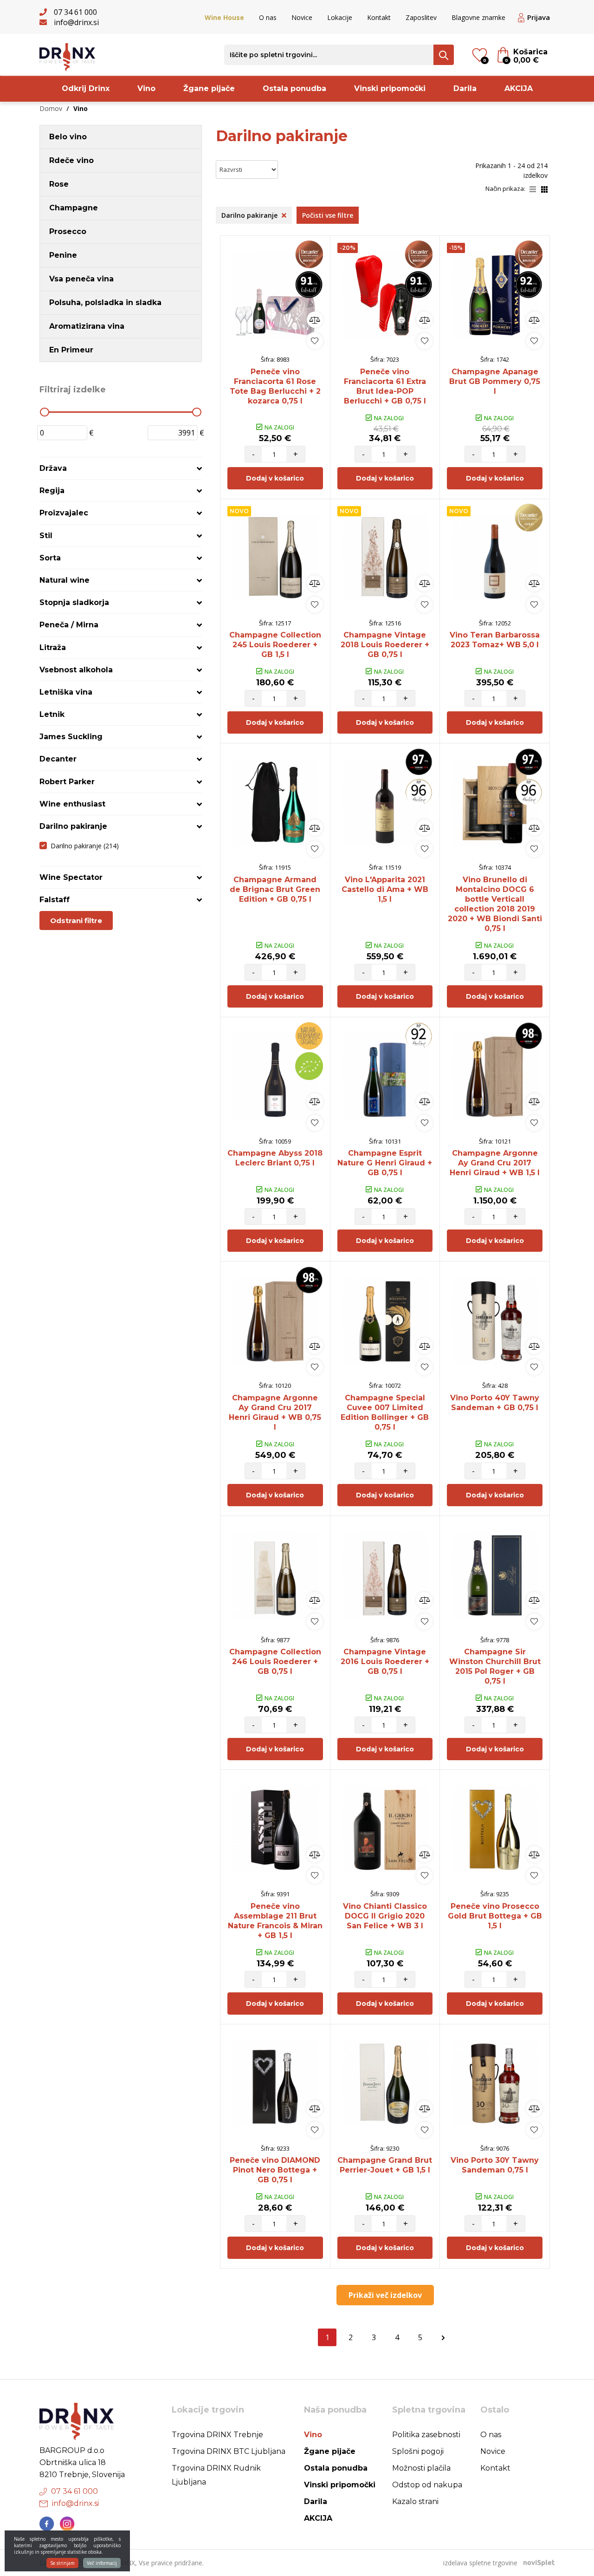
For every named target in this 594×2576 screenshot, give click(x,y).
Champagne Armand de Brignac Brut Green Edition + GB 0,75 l (275, 889)
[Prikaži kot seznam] (535, 189)
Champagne (74, 208)
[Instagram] (67, 2524)
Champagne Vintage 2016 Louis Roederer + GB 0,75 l (385, 1662)
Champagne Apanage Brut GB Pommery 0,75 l (495, 381)
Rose (59, 184)
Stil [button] (46, 536)
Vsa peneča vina (81, 279)
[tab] (121, 468)
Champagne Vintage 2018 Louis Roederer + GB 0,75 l (385, 645)
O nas (268, 17)
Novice (302, 17)
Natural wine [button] (65, 580)
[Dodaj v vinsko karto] (315, 341)
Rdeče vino (71, 160)
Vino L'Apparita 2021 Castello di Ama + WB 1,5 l (385, 889)
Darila (465, 88)
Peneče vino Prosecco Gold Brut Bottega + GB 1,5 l (495, 1916)
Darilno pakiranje (85, 846)
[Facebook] (47, 2524)
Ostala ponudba (294, 88)
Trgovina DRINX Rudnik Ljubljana (216, 2475)
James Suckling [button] (71, 737)
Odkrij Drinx (86, 88)
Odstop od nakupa (427, 2485)
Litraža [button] (53, 647)
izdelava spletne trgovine (480, 2563)
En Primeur (71, 350)
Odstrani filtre (76, 920)
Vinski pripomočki (390, 88)
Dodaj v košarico (275, 478)
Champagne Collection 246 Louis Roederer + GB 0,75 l (275, 1662)
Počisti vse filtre (328, 215)
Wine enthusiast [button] (72, 804)
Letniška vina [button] (66, 692)
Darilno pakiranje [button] (73, 826)
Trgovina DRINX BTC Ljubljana (229, 2451)
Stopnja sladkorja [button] (74, 602)
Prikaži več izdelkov (385, 2295)
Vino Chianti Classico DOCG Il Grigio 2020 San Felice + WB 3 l (385, 1916)
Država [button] (53, 468)
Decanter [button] (58, 759)
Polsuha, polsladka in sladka (105, 302)
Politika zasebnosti (426, 2435)
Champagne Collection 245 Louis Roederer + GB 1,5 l (275, 645)
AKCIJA (519, 88)
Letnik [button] (52, 714)
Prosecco (68, 231)
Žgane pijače (209, 88)
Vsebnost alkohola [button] (76, 670)
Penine (63, 255)
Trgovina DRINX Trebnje (217, 2435)
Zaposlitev (421, 17)
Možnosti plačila (421, 2468)
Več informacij (102, 2563)
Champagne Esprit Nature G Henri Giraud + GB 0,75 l (385, 1163)
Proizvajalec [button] (64, 513)
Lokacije (340, 17)
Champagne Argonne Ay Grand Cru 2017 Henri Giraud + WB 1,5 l (495, 1163)
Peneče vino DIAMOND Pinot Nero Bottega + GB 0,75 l (275, 2170)
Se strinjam (62, 2563)
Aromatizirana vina (87, 326)
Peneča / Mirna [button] (69, 625)
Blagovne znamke (478, 17)
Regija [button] (52, 491)
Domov (51, 108)
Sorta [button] (50, 558)
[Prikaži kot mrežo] (544, 189)
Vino (146, 88)
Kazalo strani (415, 2501)
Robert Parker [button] (67, 782)
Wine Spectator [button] (71, 877)
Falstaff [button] (55, 900)
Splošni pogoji (418, 2451)
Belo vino (68, 137)
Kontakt (379, 17)
